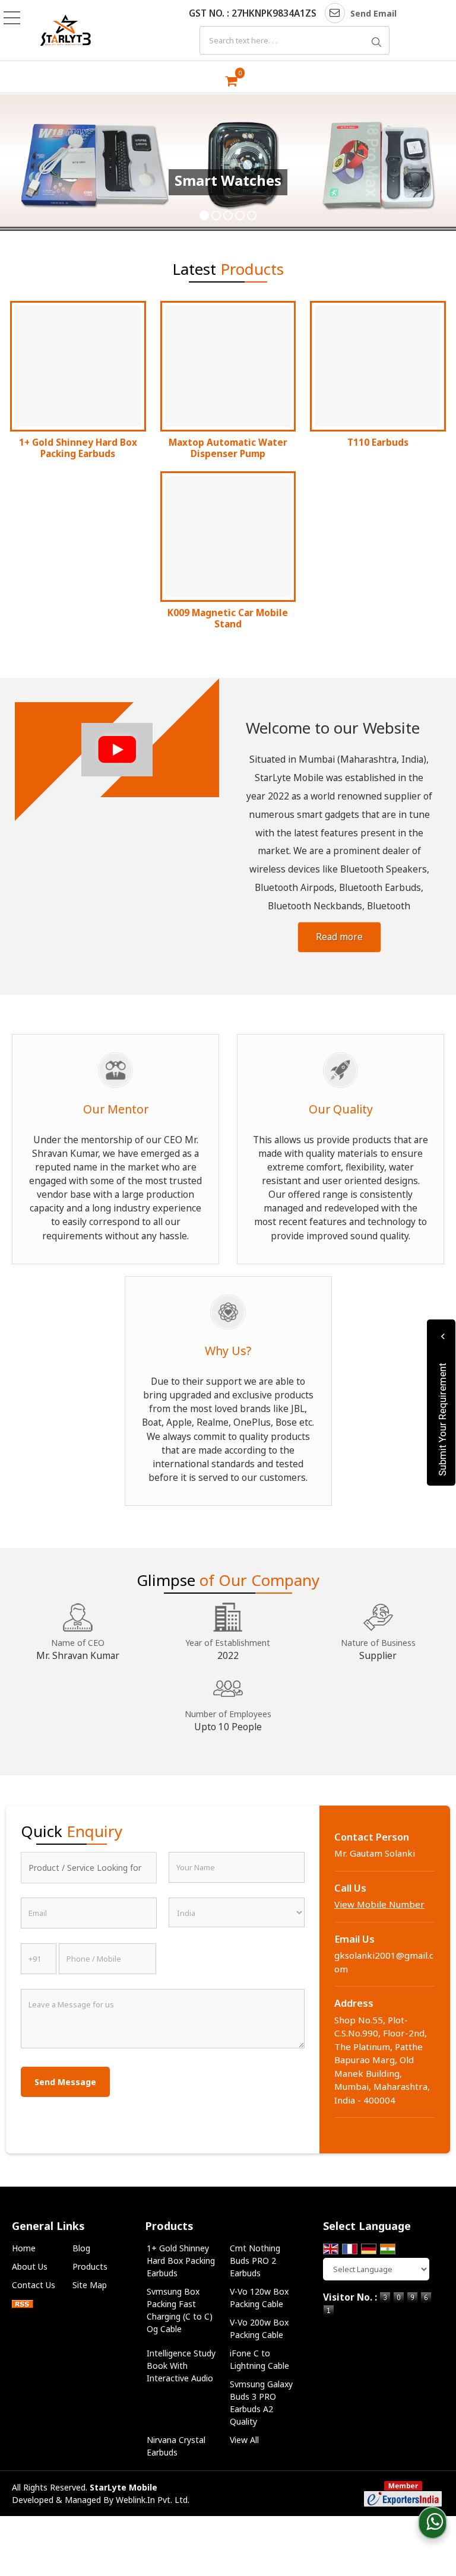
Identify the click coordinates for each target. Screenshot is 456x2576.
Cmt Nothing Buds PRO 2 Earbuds (255, 2261)
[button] (379, 1904)
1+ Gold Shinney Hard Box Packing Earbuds (78, 448)
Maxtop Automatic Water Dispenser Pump (228, 448)
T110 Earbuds (378, 442)
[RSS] (23, 2303)
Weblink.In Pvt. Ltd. (153, 2500)
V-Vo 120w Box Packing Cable (259, 2298)
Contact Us (34, 2285)
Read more (339, 937)
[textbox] (294, 40)
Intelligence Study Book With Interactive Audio (181, 2366)
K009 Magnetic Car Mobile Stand (228, 618)
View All (244, 2440)
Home (24, 2248)
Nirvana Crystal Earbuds (176, 2446)
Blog (81, 2248)
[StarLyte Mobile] (66, 31)
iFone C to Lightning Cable (259, 2359)
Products (90, 2266)
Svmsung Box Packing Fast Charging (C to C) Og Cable (180, 2310)
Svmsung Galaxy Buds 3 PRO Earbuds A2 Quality (261, 2403)
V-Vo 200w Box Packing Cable (259, 2328)
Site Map (90, 2285)
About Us (30, 2266)
